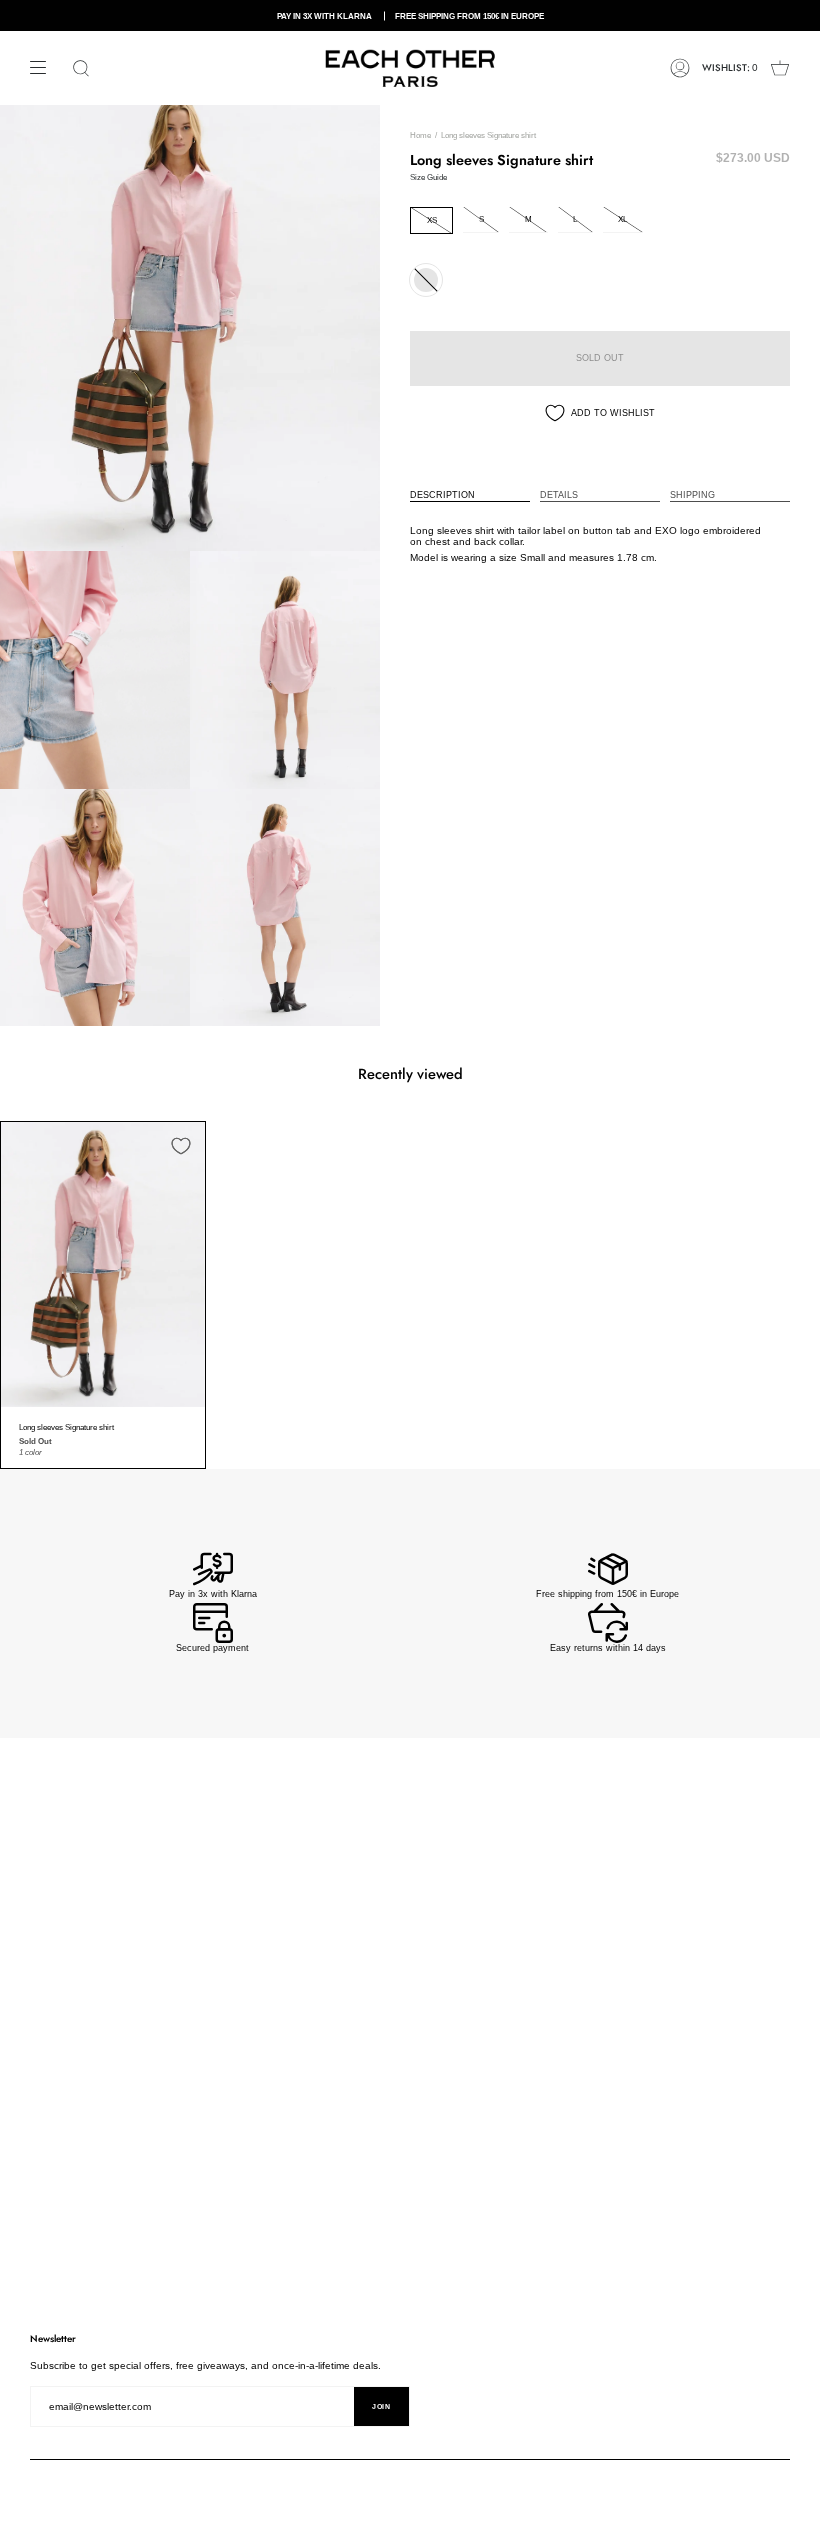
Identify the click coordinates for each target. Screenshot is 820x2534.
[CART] (780, 68)
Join (381, 2406)
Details (559, 495)
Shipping (692, 495)
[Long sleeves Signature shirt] (103, 1264)
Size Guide (428, 177)
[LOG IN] (680, 68)
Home (420, 135)
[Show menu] (45, 68)
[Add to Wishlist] (181, 1146)
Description (442, 495)
